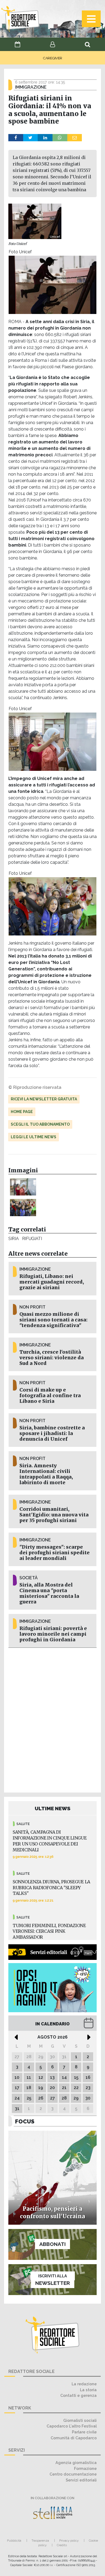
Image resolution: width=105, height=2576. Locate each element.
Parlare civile (84, 2432)
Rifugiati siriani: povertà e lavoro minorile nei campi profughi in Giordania (53, 1634)
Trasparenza (40, 2541)
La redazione (84, 2384)
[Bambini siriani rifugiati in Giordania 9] (23, 1207)
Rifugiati (32, 1239)
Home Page (22, 1112)
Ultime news (53, 1808)
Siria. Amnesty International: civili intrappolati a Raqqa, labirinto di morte (46, 1474)
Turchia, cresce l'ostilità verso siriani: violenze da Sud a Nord (52, 1358)
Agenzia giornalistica (76, 2463)
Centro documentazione (73, 2474)
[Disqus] (52, 1719)
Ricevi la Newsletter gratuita (44, 1099)
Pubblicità (14, 2541)
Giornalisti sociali (80, 2420)
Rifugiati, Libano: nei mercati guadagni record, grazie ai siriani (52, 1282)
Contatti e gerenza (78, 2395)
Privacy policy (69, 2541)
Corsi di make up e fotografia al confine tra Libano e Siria (50, 1396)
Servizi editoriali (81, 2480)
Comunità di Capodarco (74, 2438)
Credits (62, 2545)
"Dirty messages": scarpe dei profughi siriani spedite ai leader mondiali (55, 1553)
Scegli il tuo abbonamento (40, 1124)
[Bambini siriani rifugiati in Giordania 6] (23, 1187)
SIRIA (14, 1239)
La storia (88, 2390)
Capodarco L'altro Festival (72, 2426)
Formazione (85, 2468)
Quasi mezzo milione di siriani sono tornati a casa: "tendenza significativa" (53, 1320)
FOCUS (25, 2121)
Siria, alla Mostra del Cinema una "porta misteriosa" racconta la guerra (49, 1593)
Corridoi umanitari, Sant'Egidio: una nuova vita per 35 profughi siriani (54, 1515)
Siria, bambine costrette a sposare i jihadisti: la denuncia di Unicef (52, 1433)
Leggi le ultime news (34, 1137)
